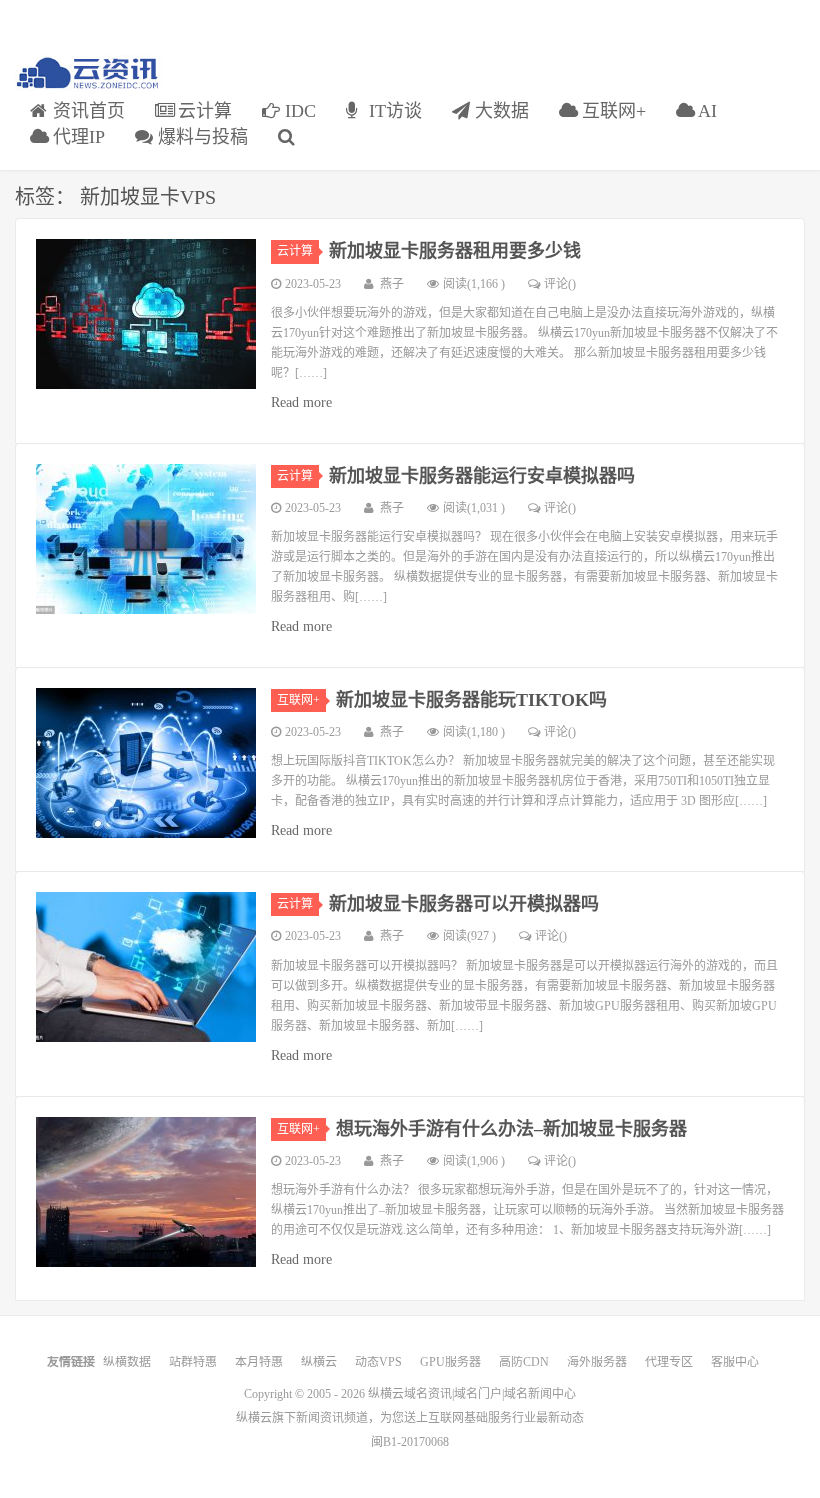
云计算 (202, 111)
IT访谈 (393, 111)
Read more (301, 402)
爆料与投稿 (200, 137)
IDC (298, 111)
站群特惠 (193, 1362)
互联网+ (611, 111)
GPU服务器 (450, 1362)
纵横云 (319, 1362)
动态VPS (378, 1362)
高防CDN (524, 1362)
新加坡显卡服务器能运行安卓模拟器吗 (482, 476)
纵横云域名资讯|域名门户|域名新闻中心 (472, 1394)
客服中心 (735, 1362)
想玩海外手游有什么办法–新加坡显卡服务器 (511, 1129)
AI (705, 111)
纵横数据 (127, 1362)
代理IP (76, 137)
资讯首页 (86, 111)
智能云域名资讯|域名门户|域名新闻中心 (88, 73)
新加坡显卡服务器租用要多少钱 (455, 251)
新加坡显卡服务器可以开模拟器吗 (464, 904)
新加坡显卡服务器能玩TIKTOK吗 (471, 700)
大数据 (499, 111)
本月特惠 (259, 1362)
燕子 (392, 284)
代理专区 (669, 1362)
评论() (560, 284)
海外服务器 (597, 1362)
